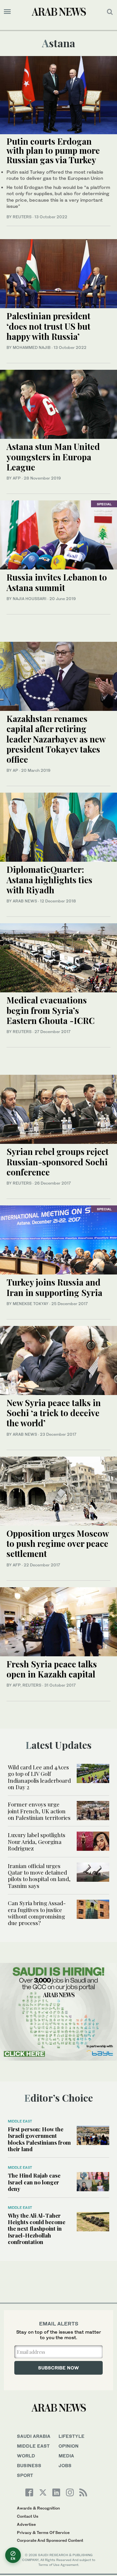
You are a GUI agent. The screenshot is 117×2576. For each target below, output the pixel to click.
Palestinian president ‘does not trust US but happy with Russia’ (48, 326)
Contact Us (28, 2516)
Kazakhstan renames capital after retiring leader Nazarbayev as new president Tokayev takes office (56, 739)
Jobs (65, 2465)
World (26, 2456)
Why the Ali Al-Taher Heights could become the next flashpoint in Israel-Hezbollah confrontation (37, 2229)
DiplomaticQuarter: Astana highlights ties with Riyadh (49, 879)
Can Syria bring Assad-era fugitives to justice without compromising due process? (37, 1913)
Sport (25, 2475)
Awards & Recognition (38, 2508)
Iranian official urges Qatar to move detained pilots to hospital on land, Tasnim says (39, 1876)
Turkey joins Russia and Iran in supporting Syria (54, 1287)
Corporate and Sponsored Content (50, 2540)
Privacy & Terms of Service (43, 2533)
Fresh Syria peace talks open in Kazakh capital (52, 1669)
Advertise (26, 2524)
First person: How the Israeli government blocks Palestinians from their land (39, 2139)
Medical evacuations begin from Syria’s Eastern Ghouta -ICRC (51, 1010)
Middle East (20, 2121)
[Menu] (7, 12)
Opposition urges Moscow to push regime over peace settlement (58, 1543)
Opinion (69, 2446)
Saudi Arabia (34, 2436)
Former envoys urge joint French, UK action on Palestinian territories (39, 1811)
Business (29, 2465)
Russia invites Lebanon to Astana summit (57, 582)
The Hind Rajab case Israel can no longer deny (34, 2182)
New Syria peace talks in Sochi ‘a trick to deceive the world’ (54, 1413)
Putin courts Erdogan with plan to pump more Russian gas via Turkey (53, 151)
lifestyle (71, 2436)
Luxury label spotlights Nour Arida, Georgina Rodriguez (37, 1842)
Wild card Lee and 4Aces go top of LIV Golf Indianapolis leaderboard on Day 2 (39, 1777)
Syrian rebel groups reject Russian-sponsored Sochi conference (58, 1162)
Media (66, 2456)
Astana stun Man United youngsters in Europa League (53, 457)
